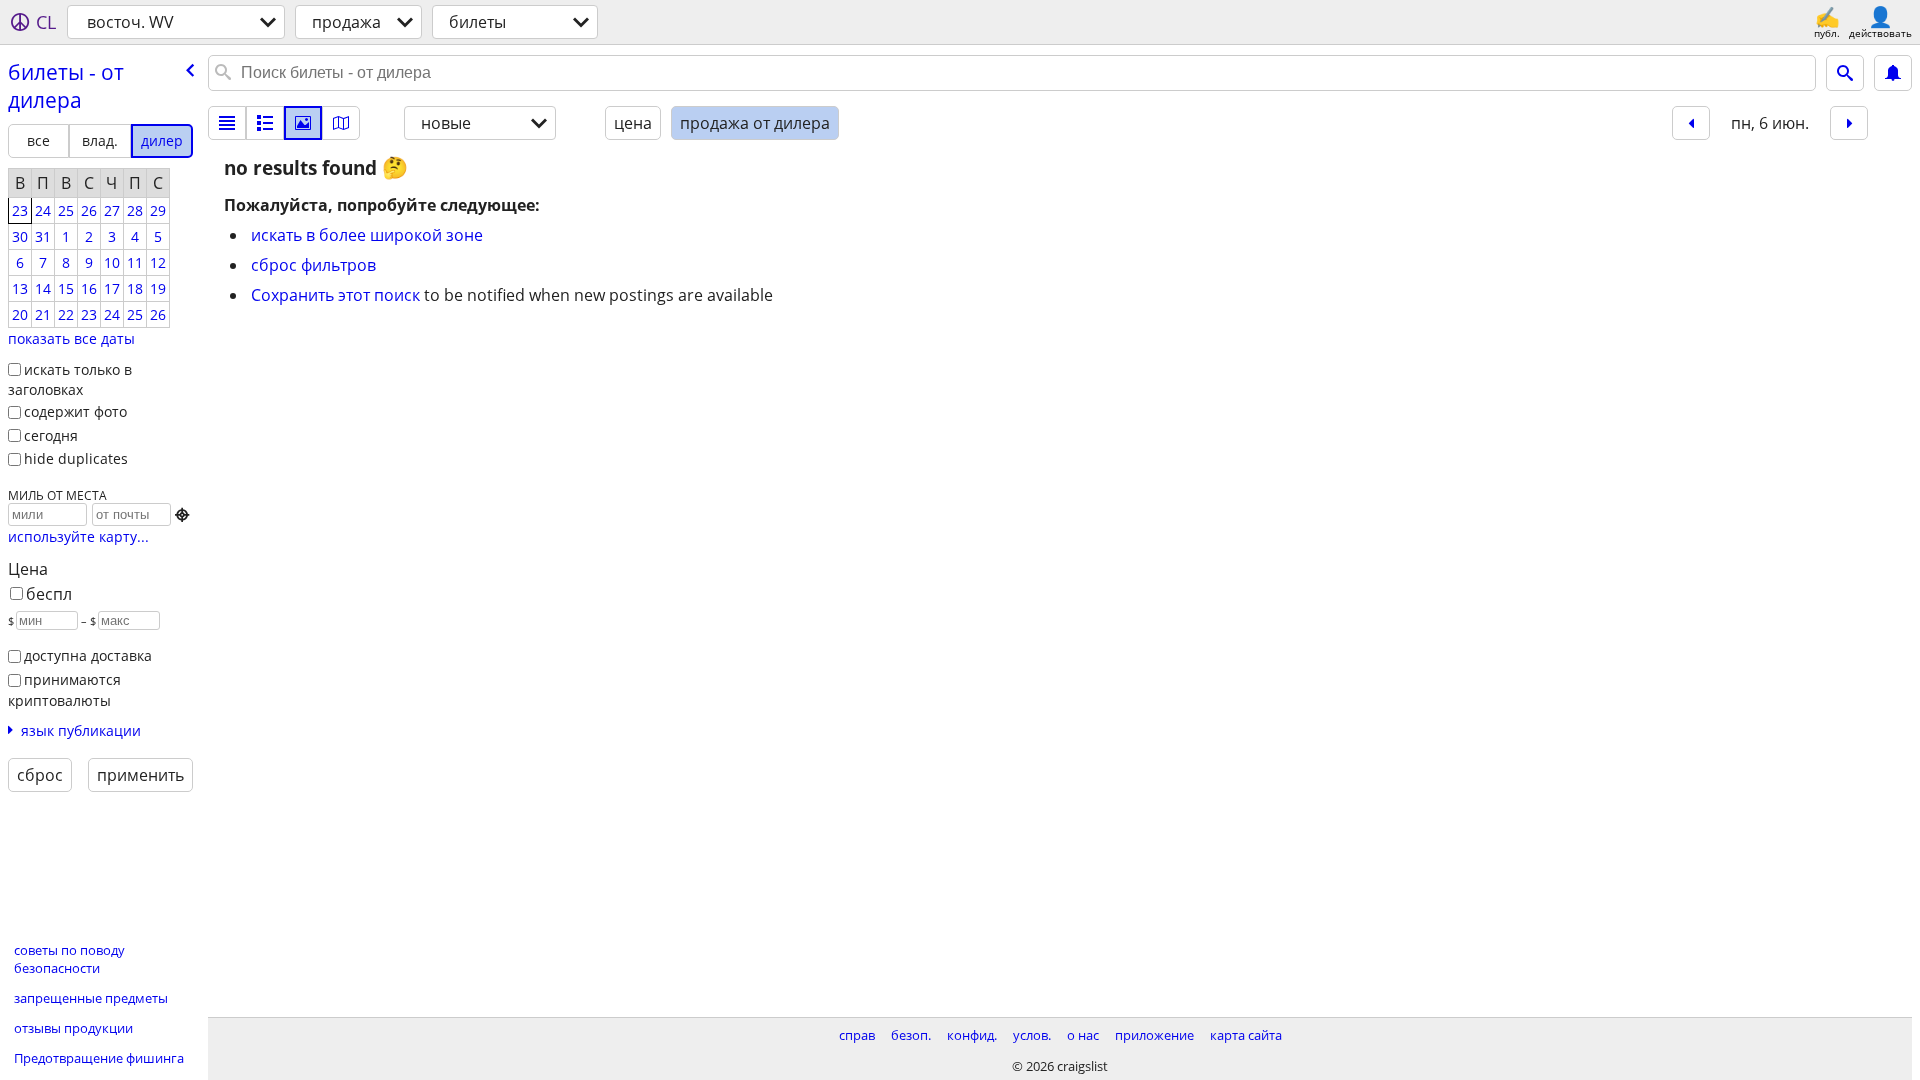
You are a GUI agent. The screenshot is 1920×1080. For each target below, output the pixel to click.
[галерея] (303, 123)
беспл (49, 594)
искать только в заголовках (70, 380)
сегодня (51, 435)
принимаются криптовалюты (64, 690)
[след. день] (1849, 123)
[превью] (265, 123)
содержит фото (75, 411)
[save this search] (1893, 73)
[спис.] (227, 123)
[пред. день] (1691, 123)
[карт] (341, 123)
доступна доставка (88, 655)
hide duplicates (76, 458)
